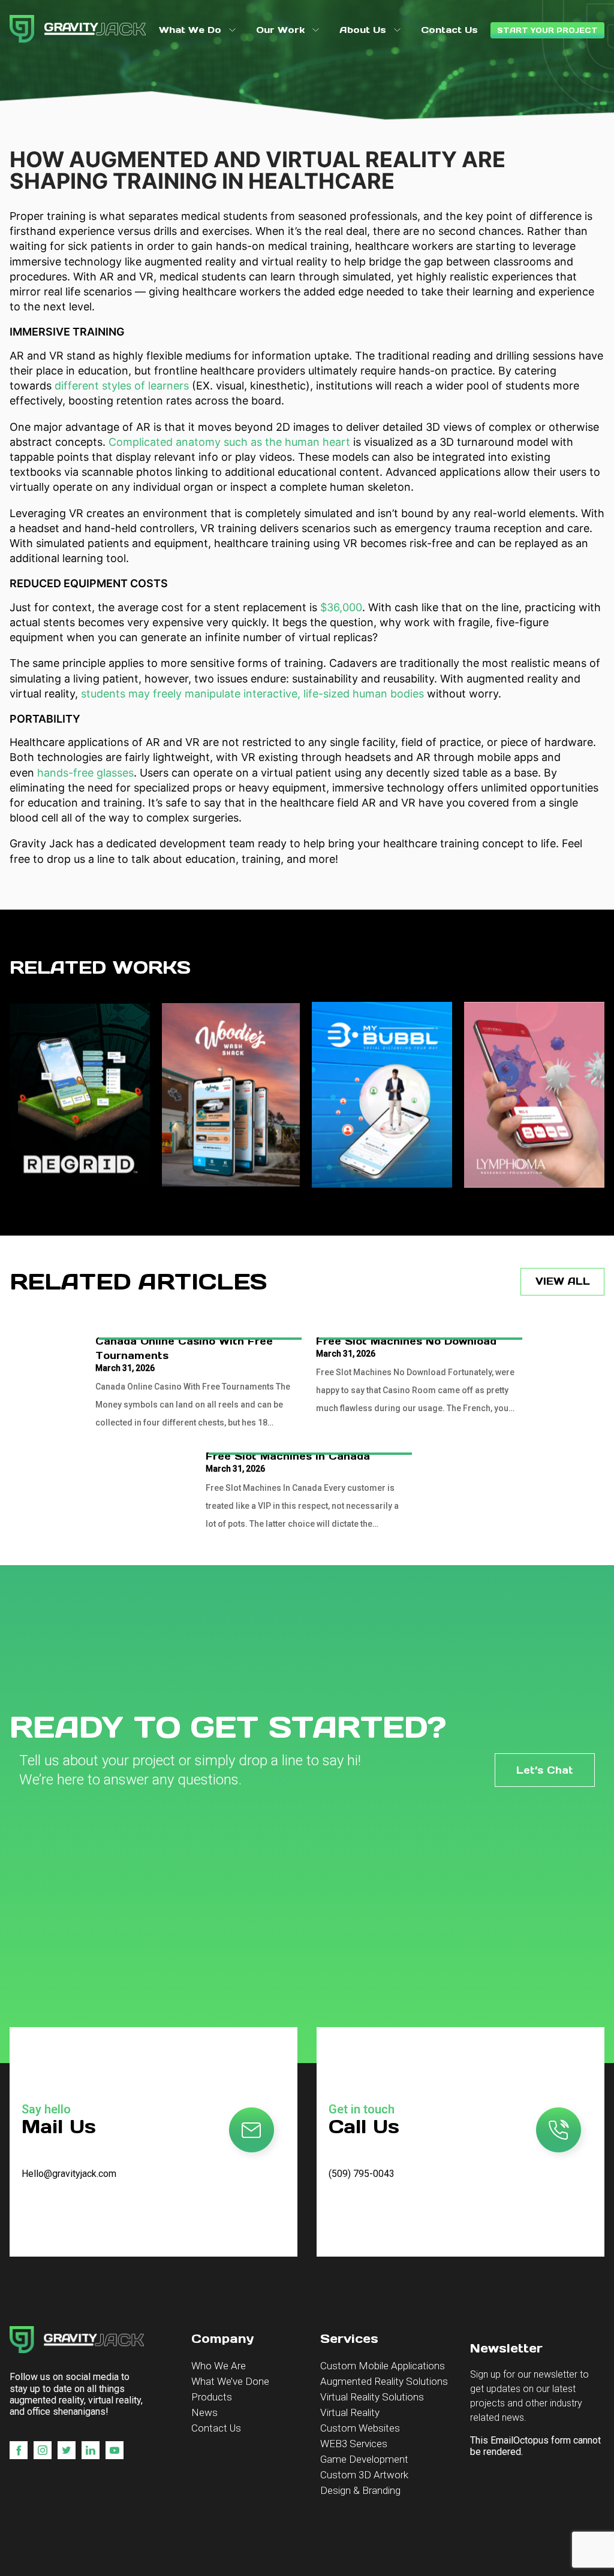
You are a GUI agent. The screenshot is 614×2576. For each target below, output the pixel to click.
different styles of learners (122, 386)
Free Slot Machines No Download (406, 1341)
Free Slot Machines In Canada (288, 1456)
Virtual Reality (350, 2412)
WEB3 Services (354, 2444)
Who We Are (219, 2366)
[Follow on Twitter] (67, 2450)
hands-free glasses (85, 773)
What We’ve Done (230, 2381)
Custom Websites (360, 2428)
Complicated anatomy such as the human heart (229, 442)
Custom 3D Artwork (364, 2475)
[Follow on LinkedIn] (91, 2450)
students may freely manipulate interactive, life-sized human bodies (252, 694)
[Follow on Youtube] (115, 2450)
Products (212, 2397)
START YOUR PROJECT (547, 30)
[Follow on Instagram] (43, 2450)
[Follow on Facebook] (19, 2450)
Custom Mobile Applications (383, 2366)
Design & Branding (360, 2490)
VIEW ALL (563, 1281)
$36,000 (341, 607)
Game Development (364, 2459)
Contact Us (216, 2428)
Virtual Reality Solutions (372, 2397)
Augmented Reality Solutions (384, 2381)
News (204, 2412)
